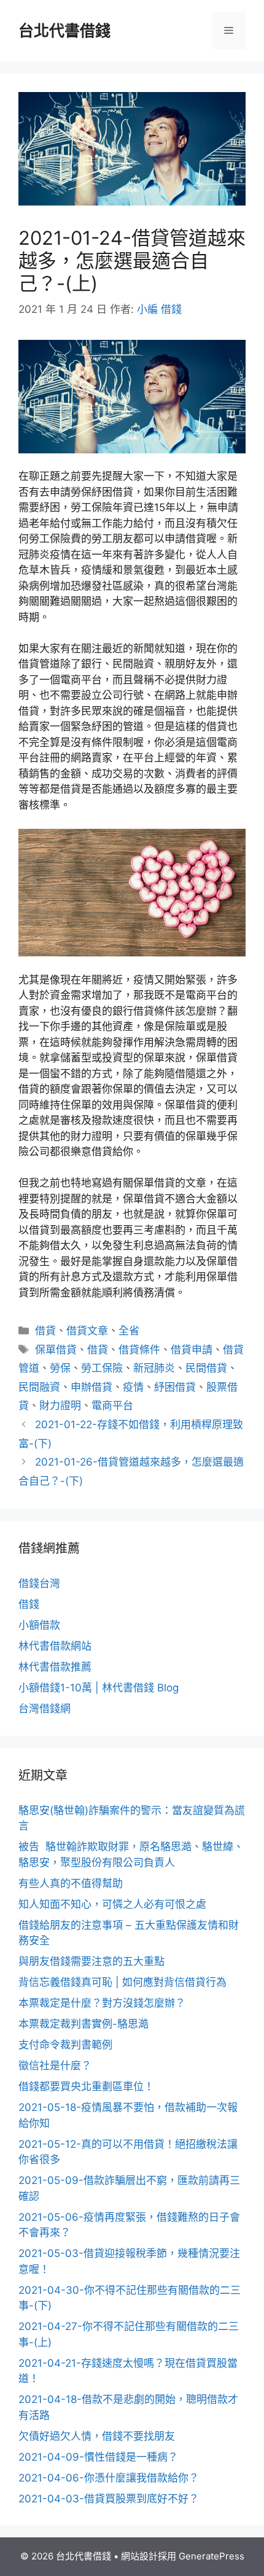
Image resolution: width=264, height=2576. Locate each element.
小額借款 (39, 1625)
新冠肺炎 (154, 1368)
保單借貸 (56, 1350)
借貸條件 (139, 1350)
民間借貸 (206, 1368)
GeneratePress (212, 2556)
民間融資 (39, 1387)
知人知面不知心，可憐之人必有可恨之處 (112, 1904)
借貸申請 (192, 1350)
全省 (129, 1331)
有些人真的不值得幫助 (71, 1883)
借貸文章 (87, 1331)
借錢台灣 (39, 1583)
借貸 (45, 1331)
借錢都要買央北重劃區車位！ (86, 2086)
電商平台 (112, 1405)
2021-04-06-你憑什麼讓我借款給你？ (109, 2478)
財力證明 (60, 1405)
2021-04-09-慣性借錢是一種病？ (98, 2457)
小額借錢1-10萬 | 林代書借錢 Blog (99, 1688)
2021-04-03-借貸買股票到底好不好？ (109, 2499)
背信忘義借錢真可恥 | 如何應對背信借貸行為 (122, 1982)
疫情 (133, 1387)
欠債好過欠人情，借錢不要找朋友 (97, 2436)
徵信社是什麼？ (55, 2066)
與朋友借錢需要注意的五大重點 (91, 1961)
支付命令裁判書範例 (65, 2045)
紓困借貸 (175, 1387)
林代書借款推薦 (55, 1667)
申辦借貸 (91, 1387)
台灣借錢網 (45, 1709)
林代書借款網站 (55, 1646)
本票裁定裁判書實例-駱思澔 (83, 2024)
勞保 (60, 1368)
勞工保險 (102, 1368)
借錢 (29, 1604)
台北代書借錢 (64, 31)
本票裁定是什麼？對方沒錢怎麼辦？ (102, 2003)
